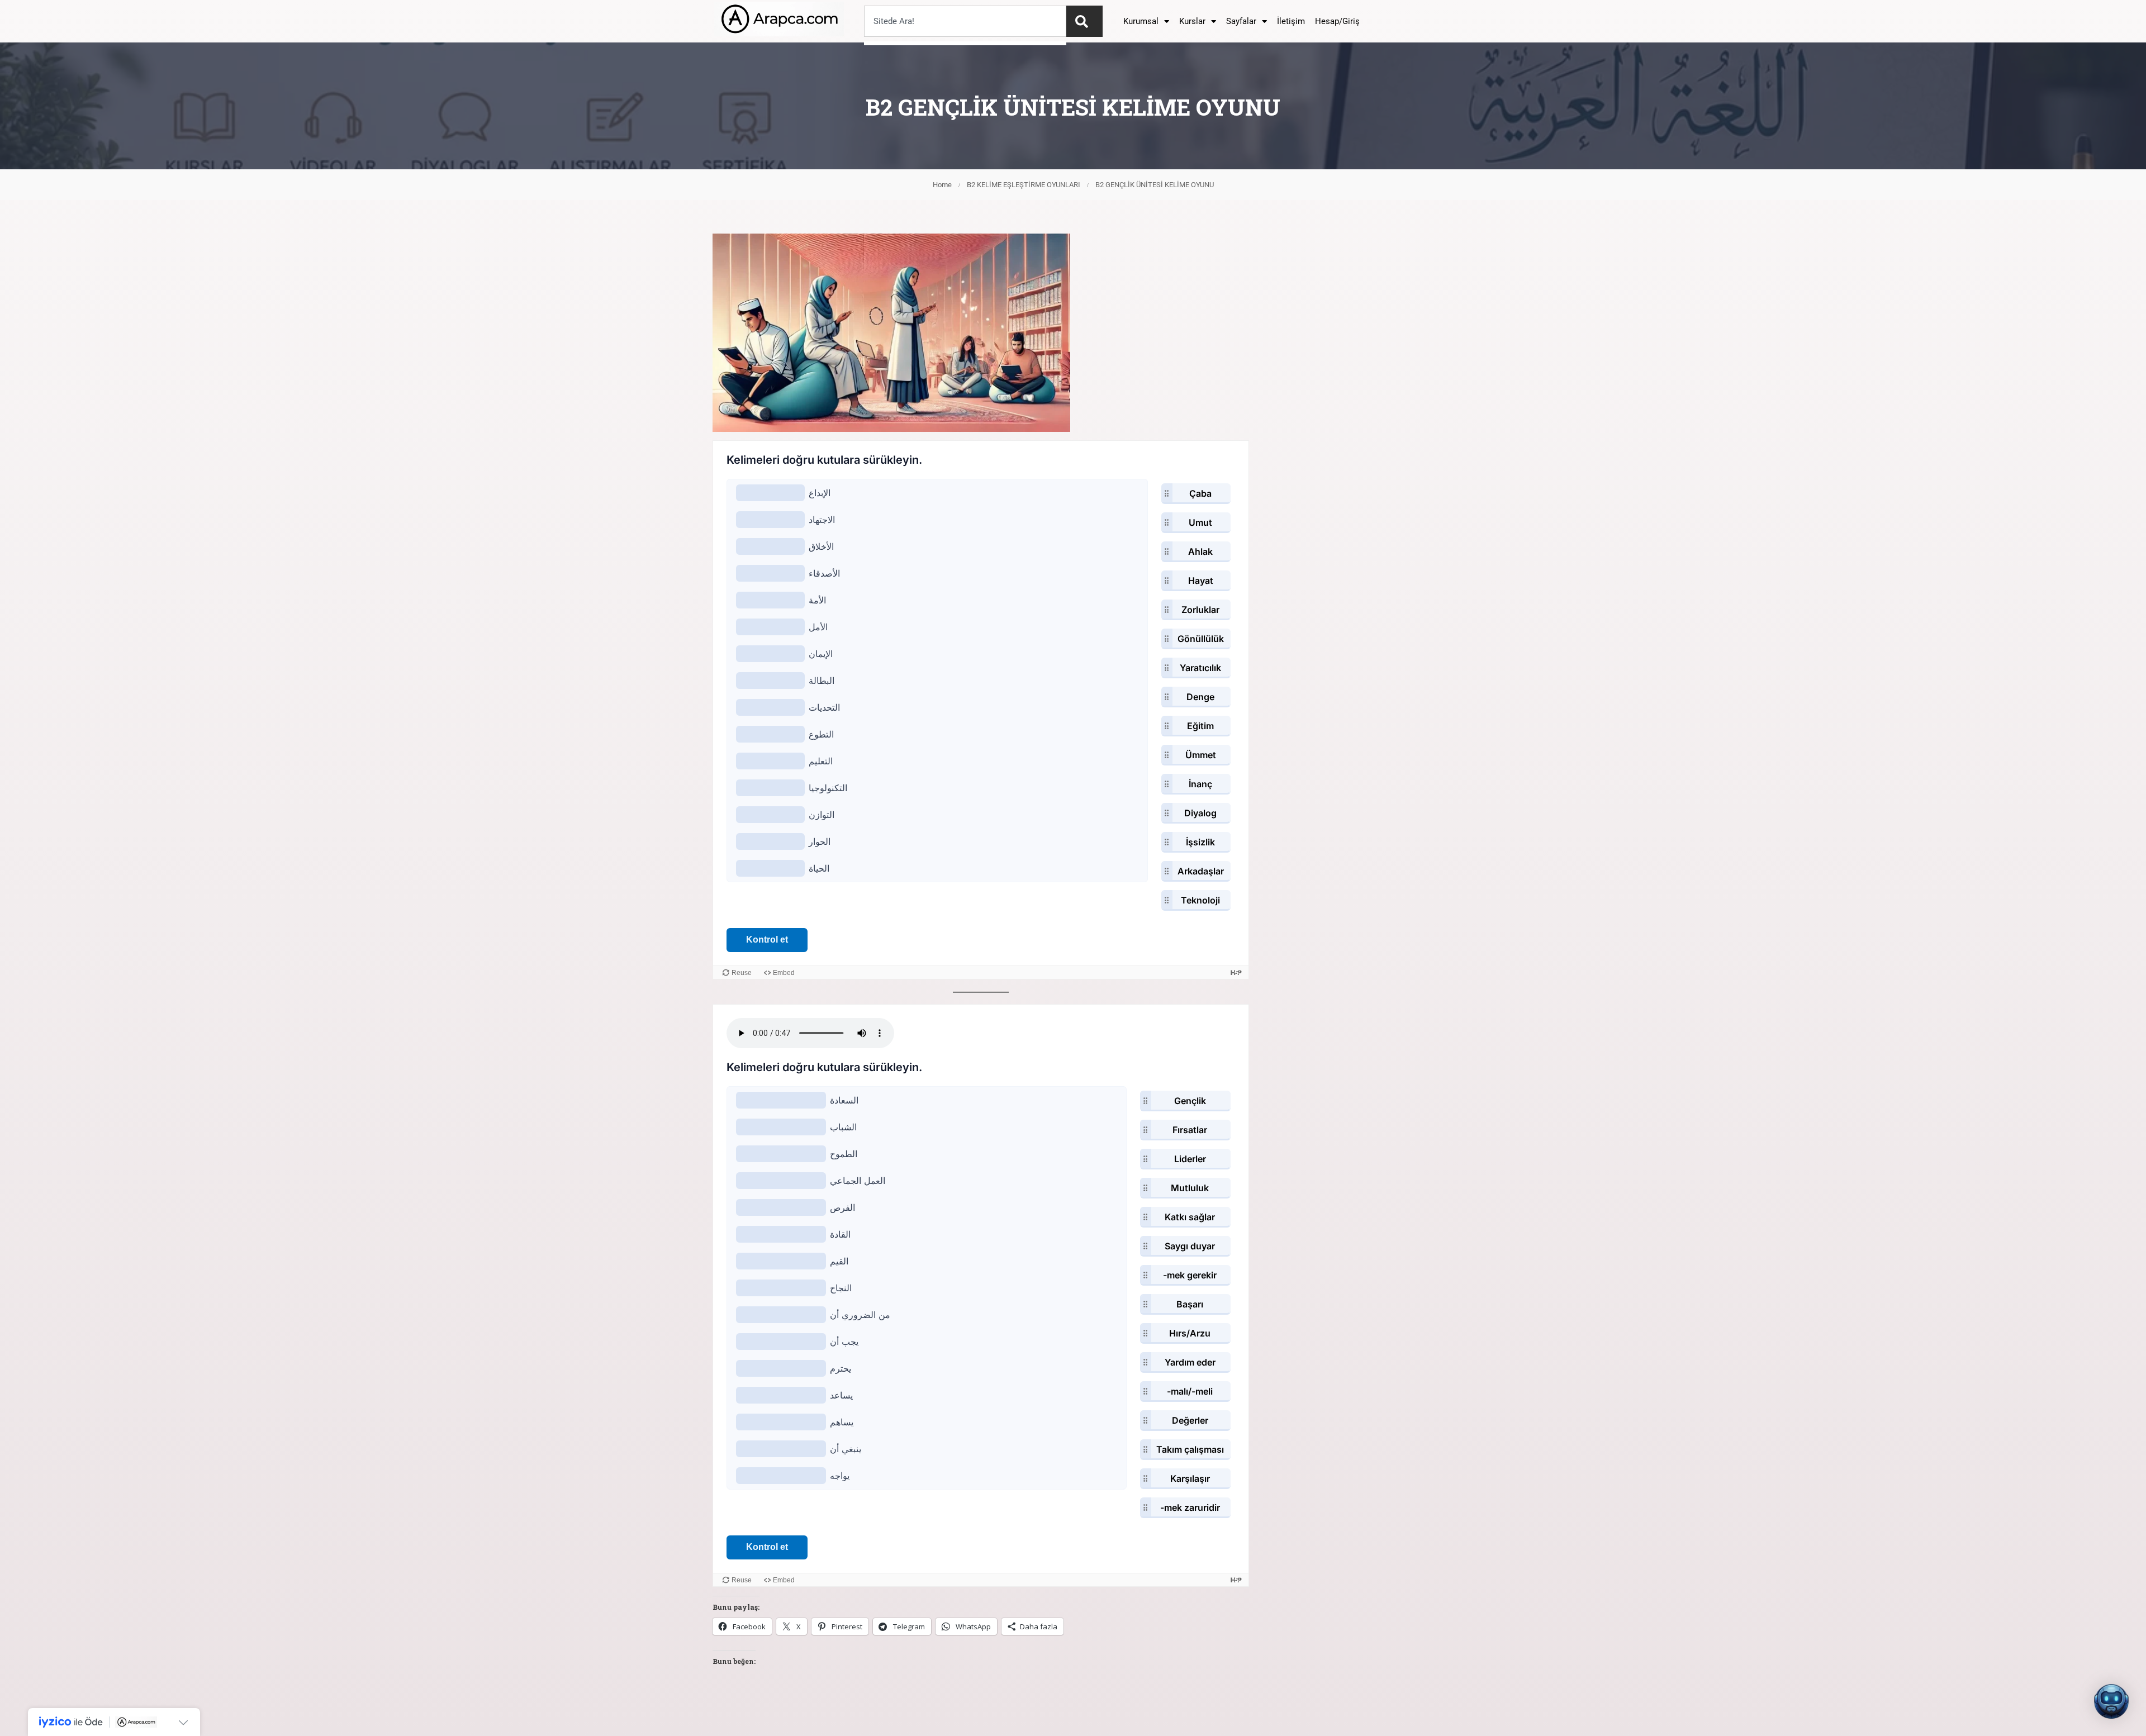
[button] (2111, 1701)
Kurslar (1192, 21)
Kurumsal (1141, 21)
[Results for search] (965, 43)
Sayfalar (1241, 21)
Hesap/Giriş (1337, 21)
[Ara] (1084, 21)
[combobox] (965, 21)
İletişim (1291, 21)
